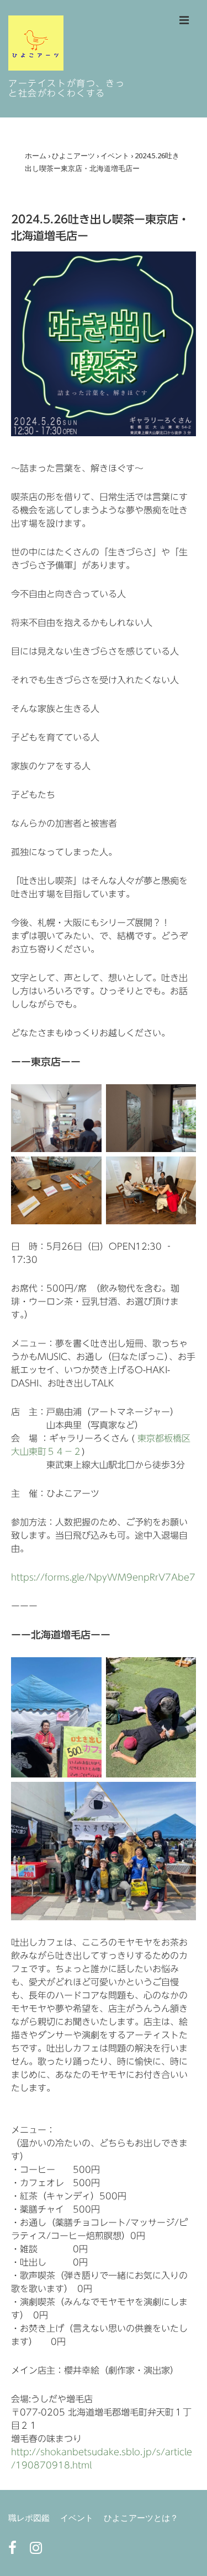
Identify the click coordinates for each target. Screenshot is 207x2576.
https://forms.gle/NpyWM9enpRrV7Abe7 (103, 1577)
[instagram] (37, 2551)
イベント (77, 2518)
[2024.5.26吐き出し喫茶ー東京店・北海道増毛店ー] (104, 434)
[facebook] (15, 2551)
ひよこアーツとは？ (141, 2518)
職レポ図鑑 (29, 2518)
